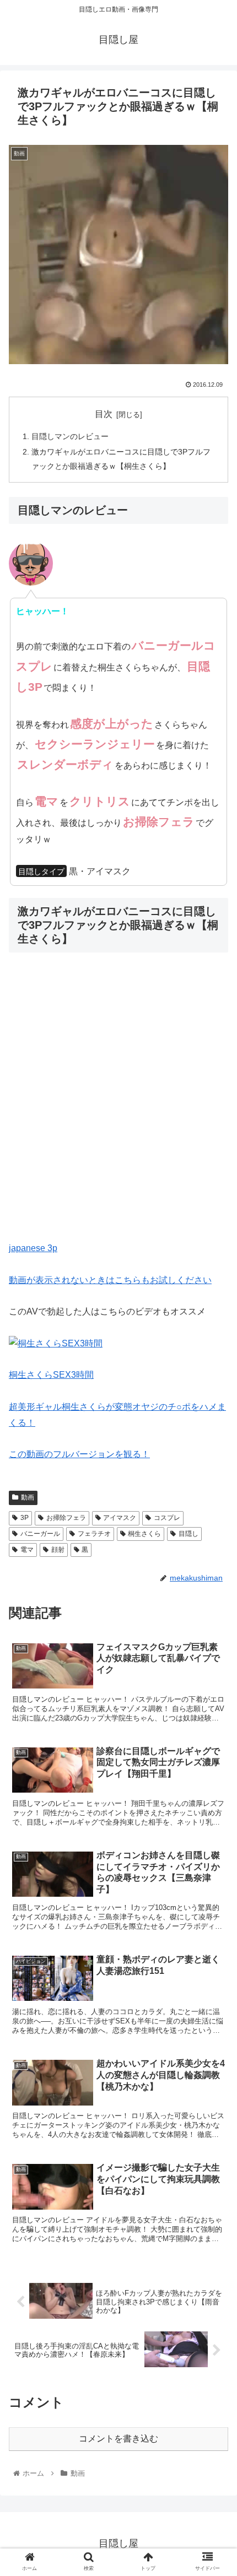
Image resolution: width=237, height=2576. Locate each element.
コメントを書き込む (118, 2439)
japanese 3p (33, 1248)
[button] (214, 1543)
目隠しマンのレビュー (70, 436)
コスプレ (167, 1518)
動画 (28, 1497)
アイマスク (120, 1518)
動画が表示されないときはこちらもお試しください (110, 1280)
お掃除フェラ (66, 1518)
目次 (104, 414)
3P (25, 1518)
